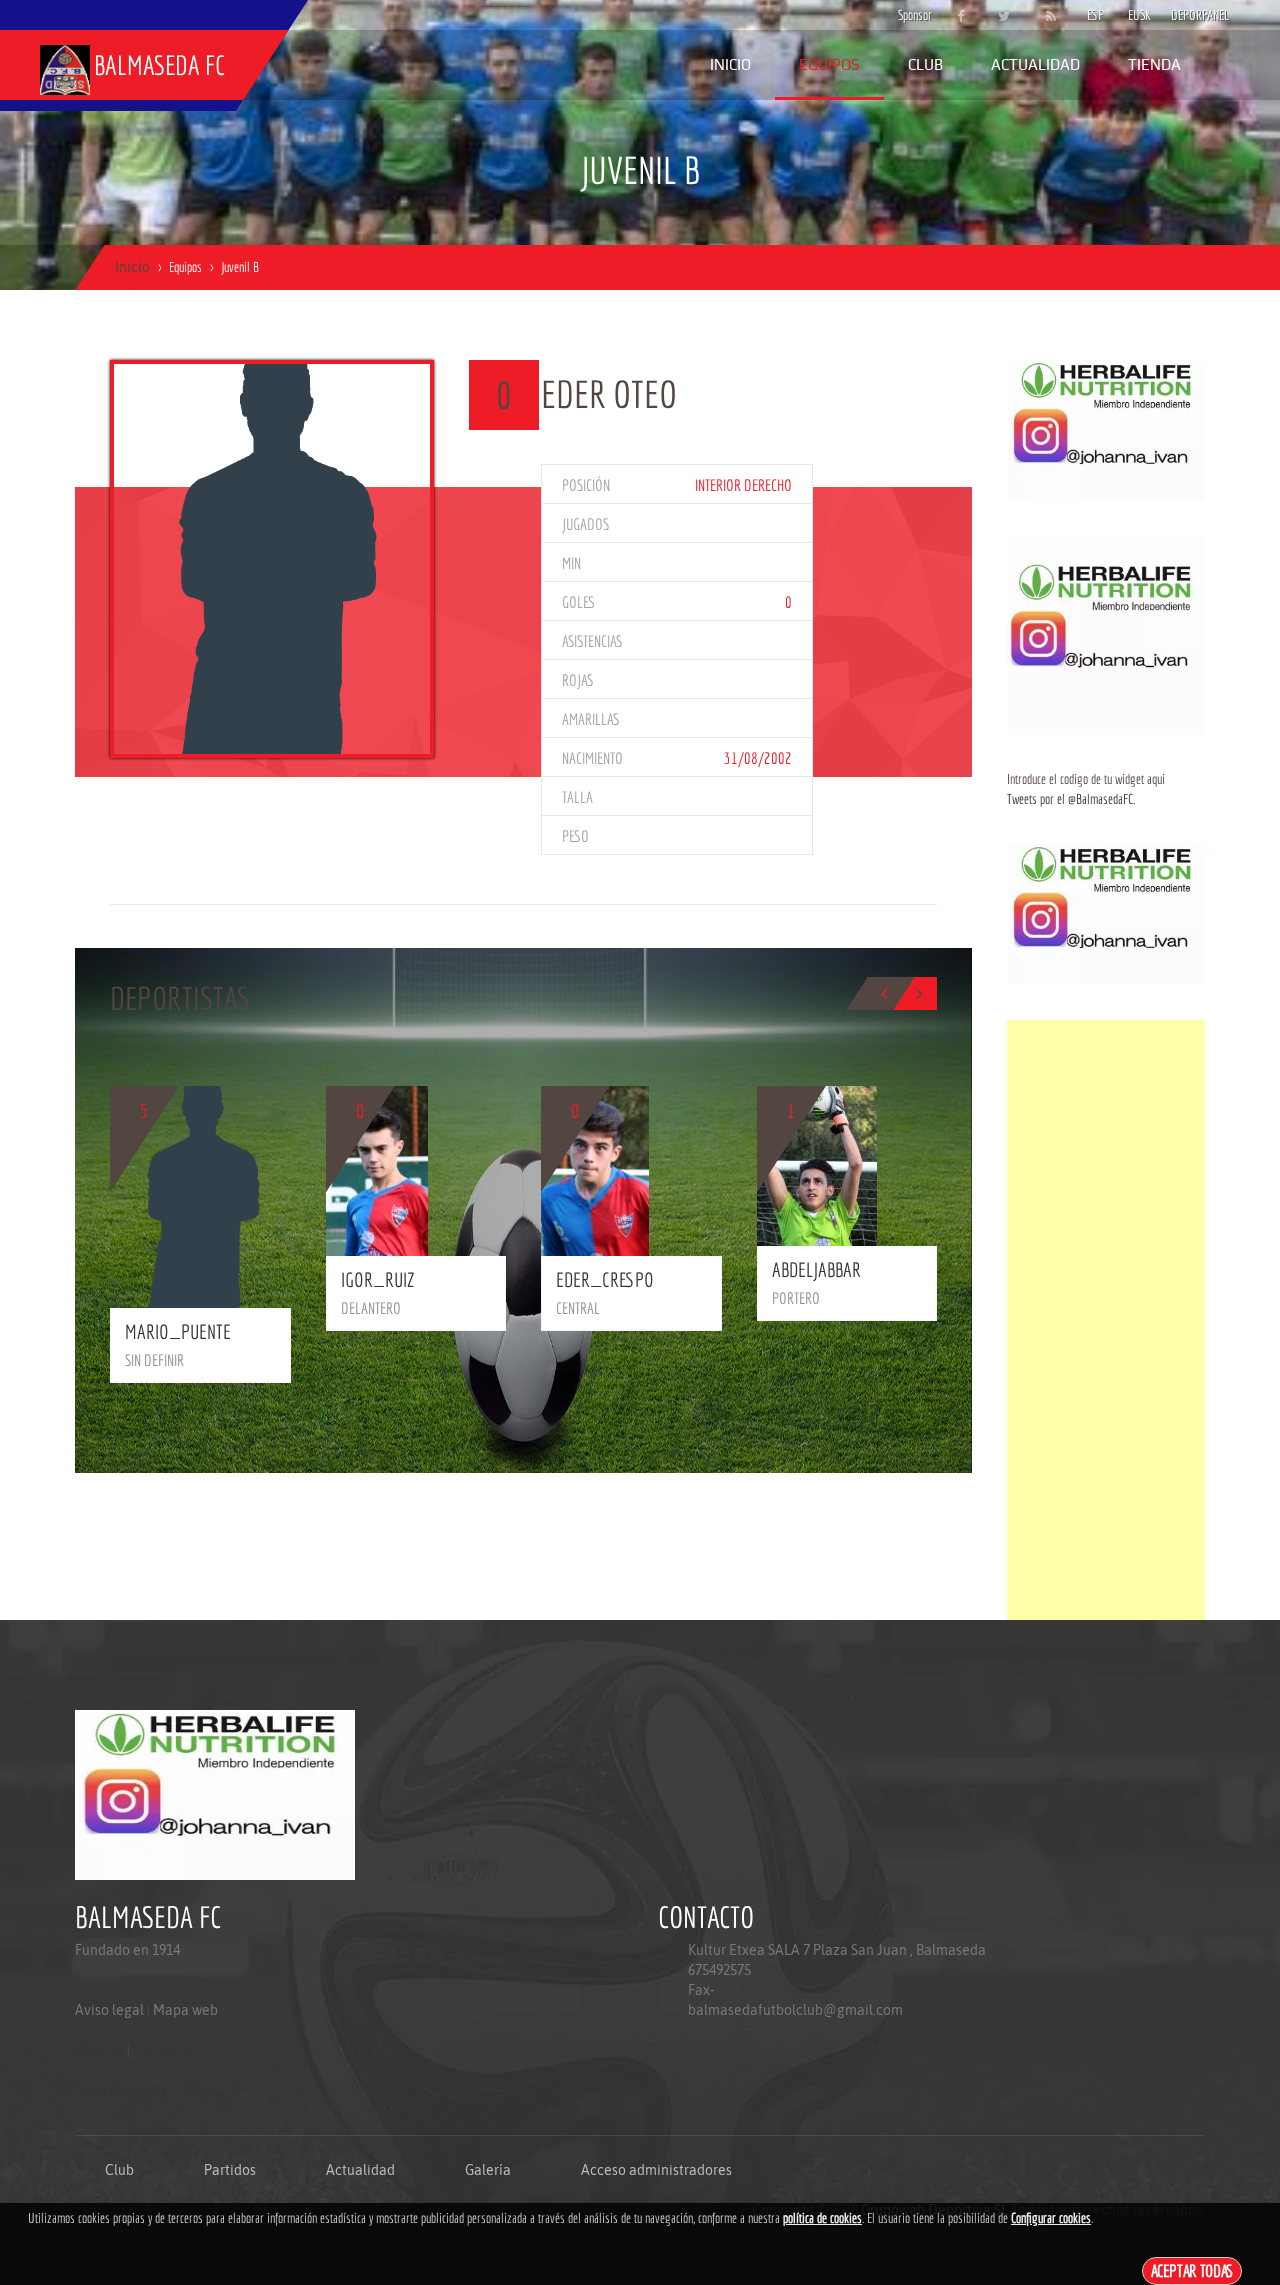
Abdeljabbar (816, 1269)
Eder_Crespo (605, 1279)
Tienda (1154, 64)
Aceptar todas (1192, 2270)
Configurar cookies (1051, 2218)
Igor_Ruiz (377, 1279)
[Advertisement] (1106, 1320)
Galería (488, 2170)
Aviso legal (109, 2010)
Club (925, 64)
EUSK (1139, 15)
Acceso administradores (656, 2170)
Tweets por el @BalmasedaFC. (1071, 799)
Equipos (829, 64)
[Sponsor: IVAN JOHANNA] (1106, 429)
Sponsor (910, 15)
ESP (1095, 15)
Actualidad (1035, 64)
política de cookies (822, 2218)
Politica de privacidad (120, 2090)
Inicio (730, 64)
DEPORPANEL (1183, 15)
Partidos (230, 2170)
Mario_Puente (178, 1331)
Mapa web (185, 2010)
